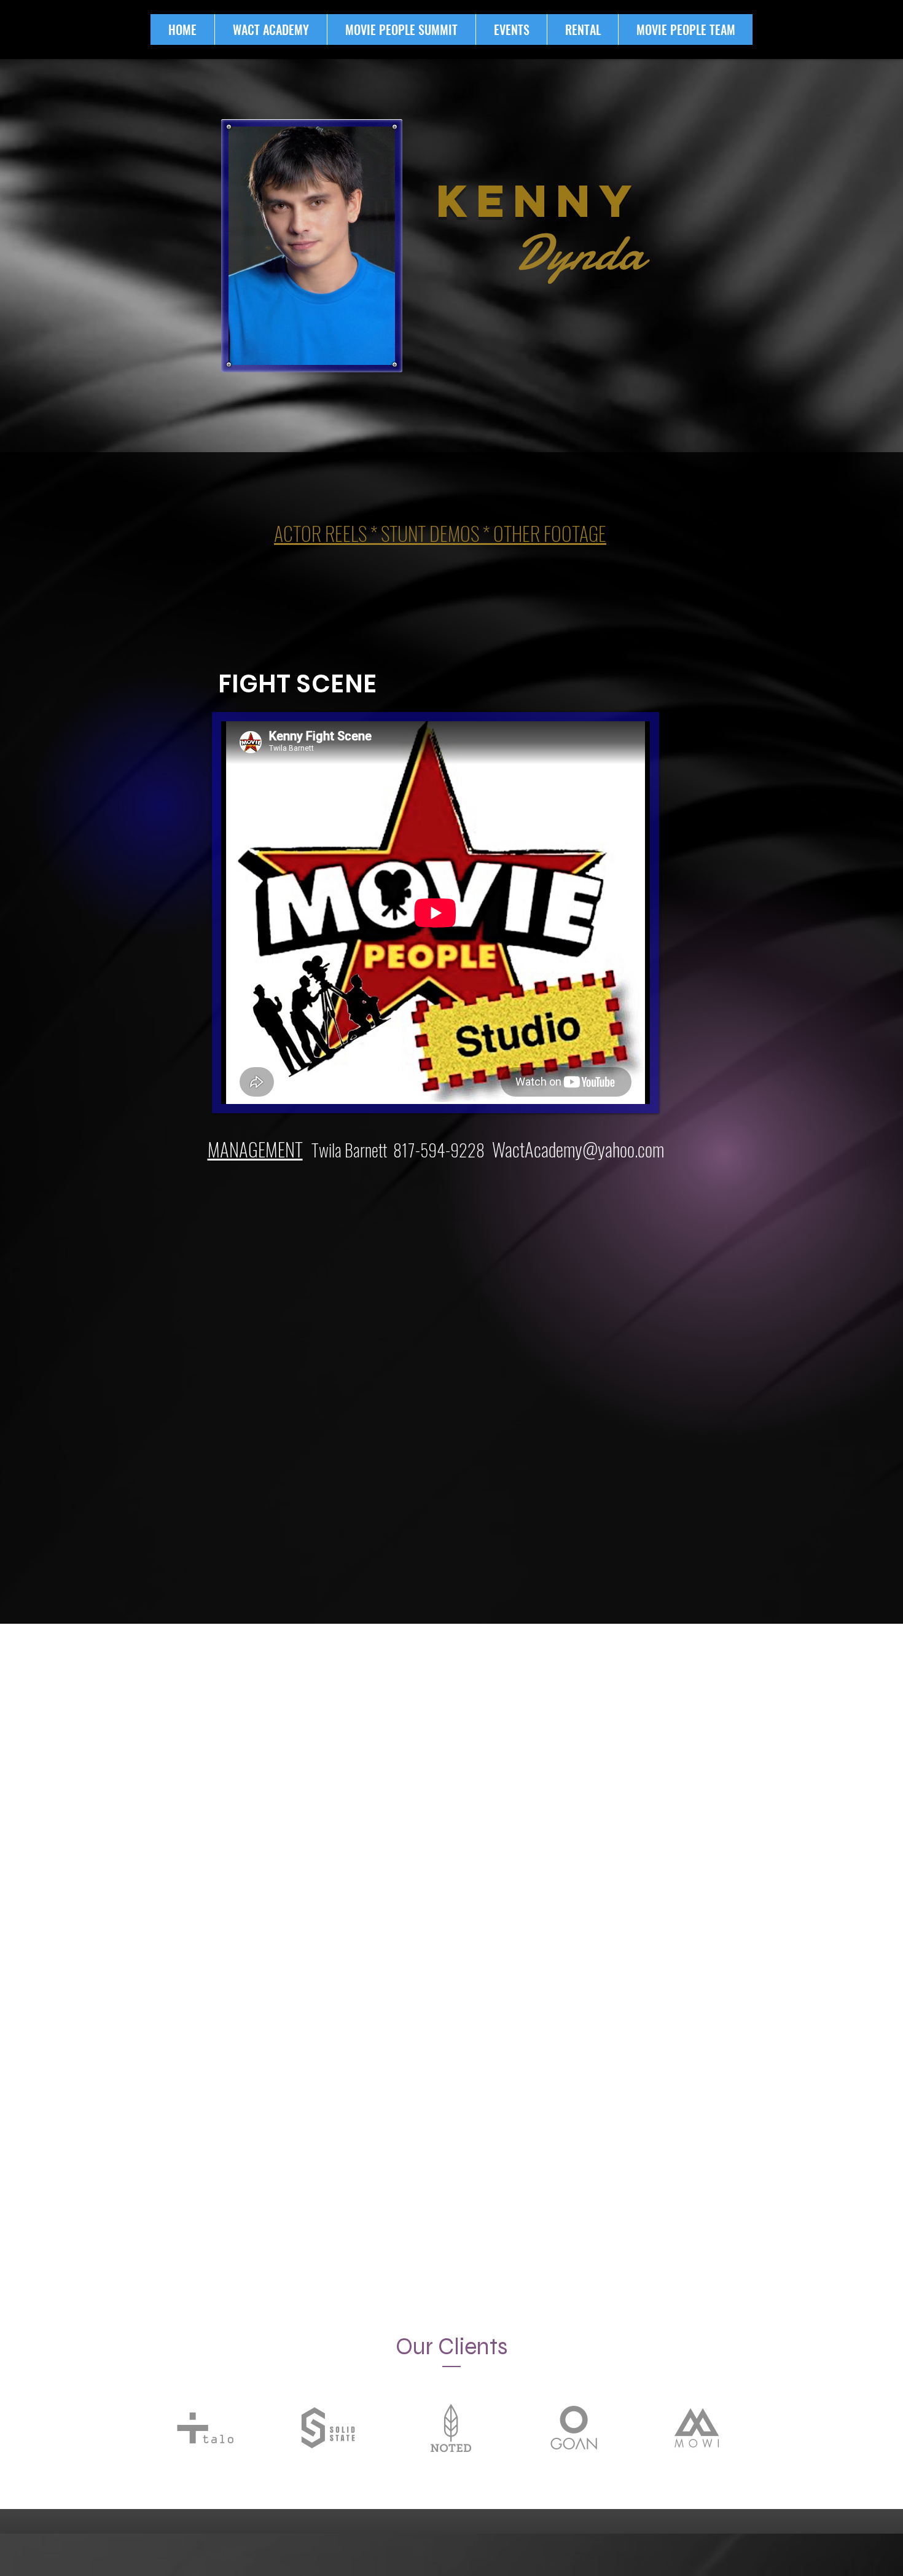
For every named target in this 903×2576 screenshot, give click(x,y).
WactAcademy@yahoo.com (578, 1149)
